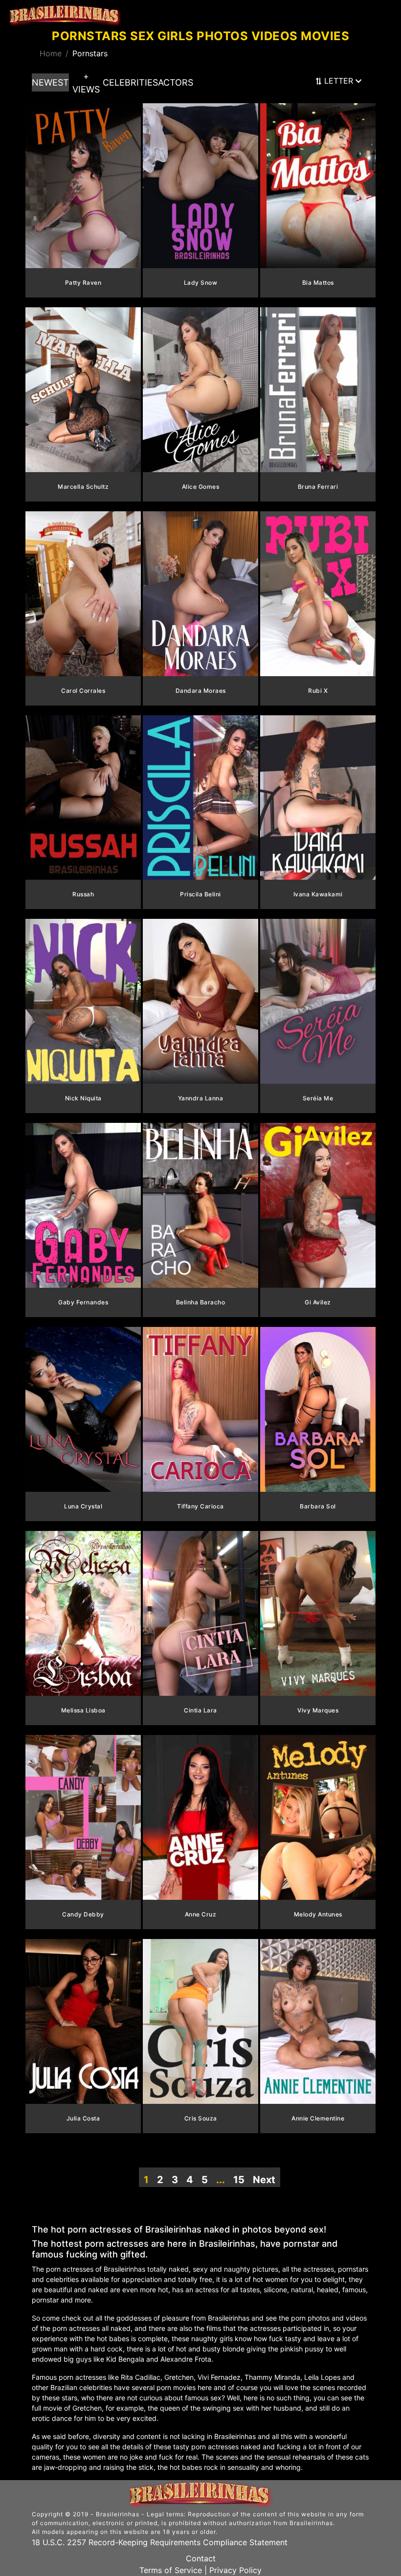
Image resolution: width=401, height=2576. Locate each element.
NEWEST (50, 82)
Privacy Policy (235, 2570)
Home (51, 53)
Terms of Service (171, 2570)
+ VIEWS (86, 83)
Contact (201, 2558)
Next (264, 2180)
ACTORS (176, 82)
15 (239, 2180)
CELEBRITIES (130, 82)
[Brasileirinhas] (65, 16)
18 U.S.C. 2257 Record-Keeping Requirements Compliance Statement (160, 2542)
